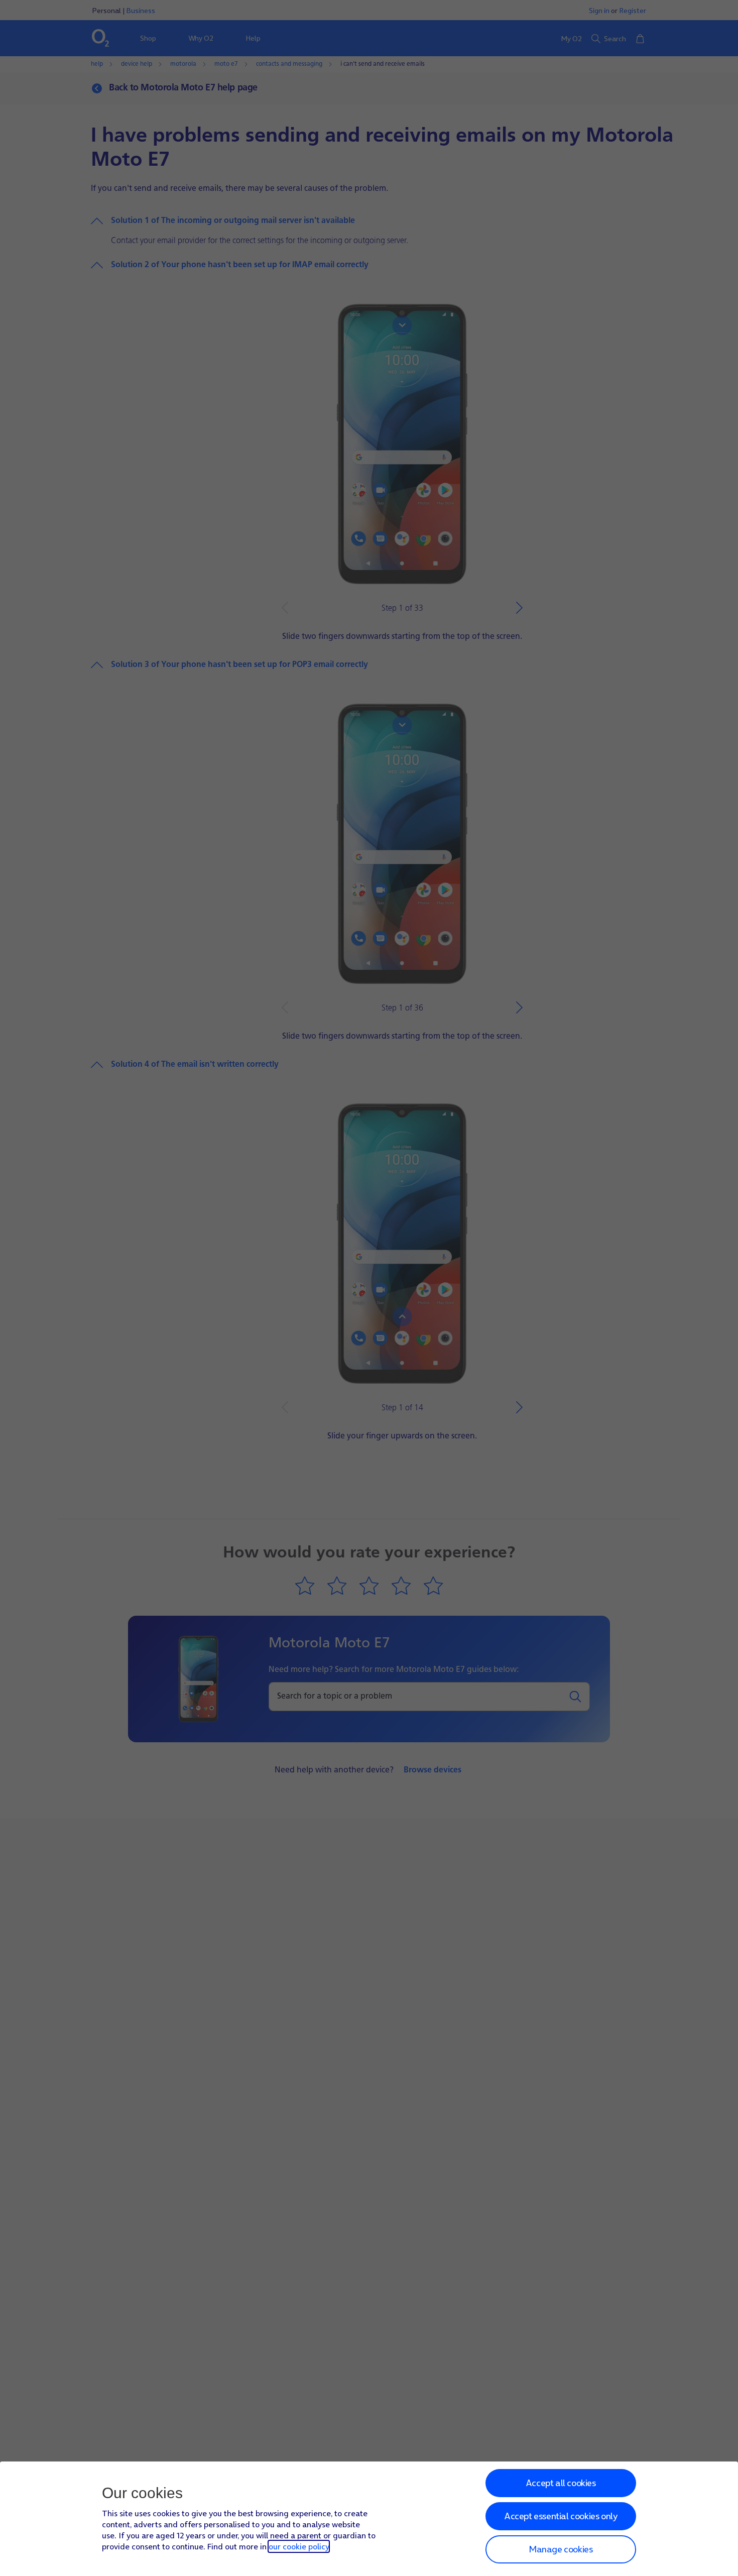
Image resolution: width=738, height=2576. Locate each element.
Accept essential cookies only (561, 2516)
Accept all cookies (561, 2483)
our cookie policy (299, 2546)
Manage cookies (561, 2549)
